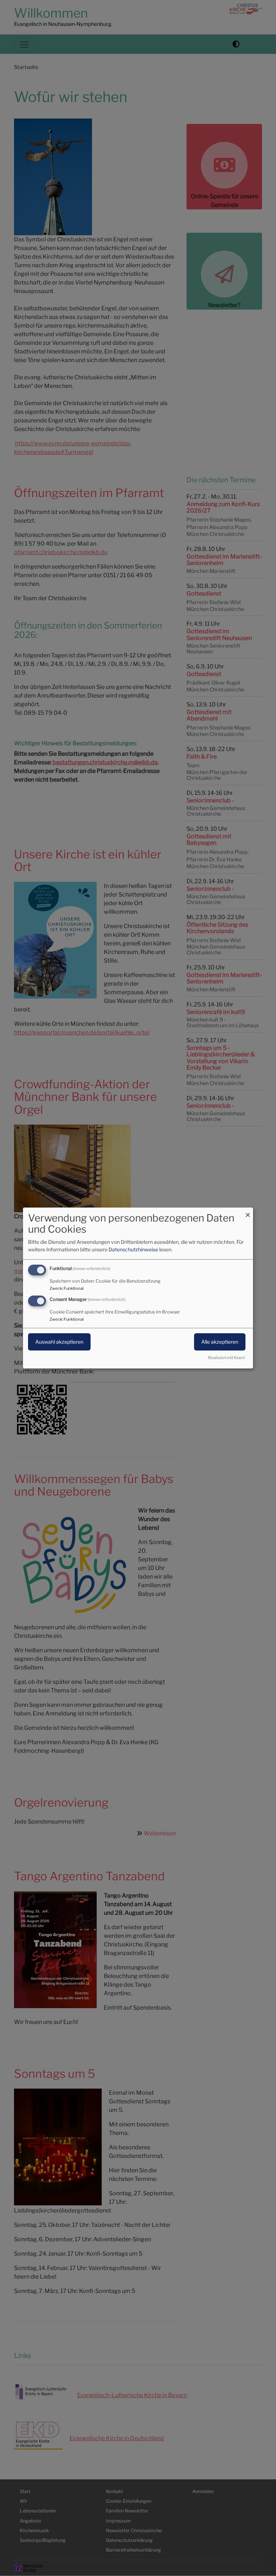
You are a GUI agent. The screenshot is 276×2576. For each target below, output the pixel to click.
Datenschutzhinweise (133, 1249)
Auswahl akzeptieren (59, 1342)
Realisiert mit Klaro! (227, 1358)
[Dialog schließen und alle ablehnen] (248, 1212)
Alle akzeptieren (220, 1342)
